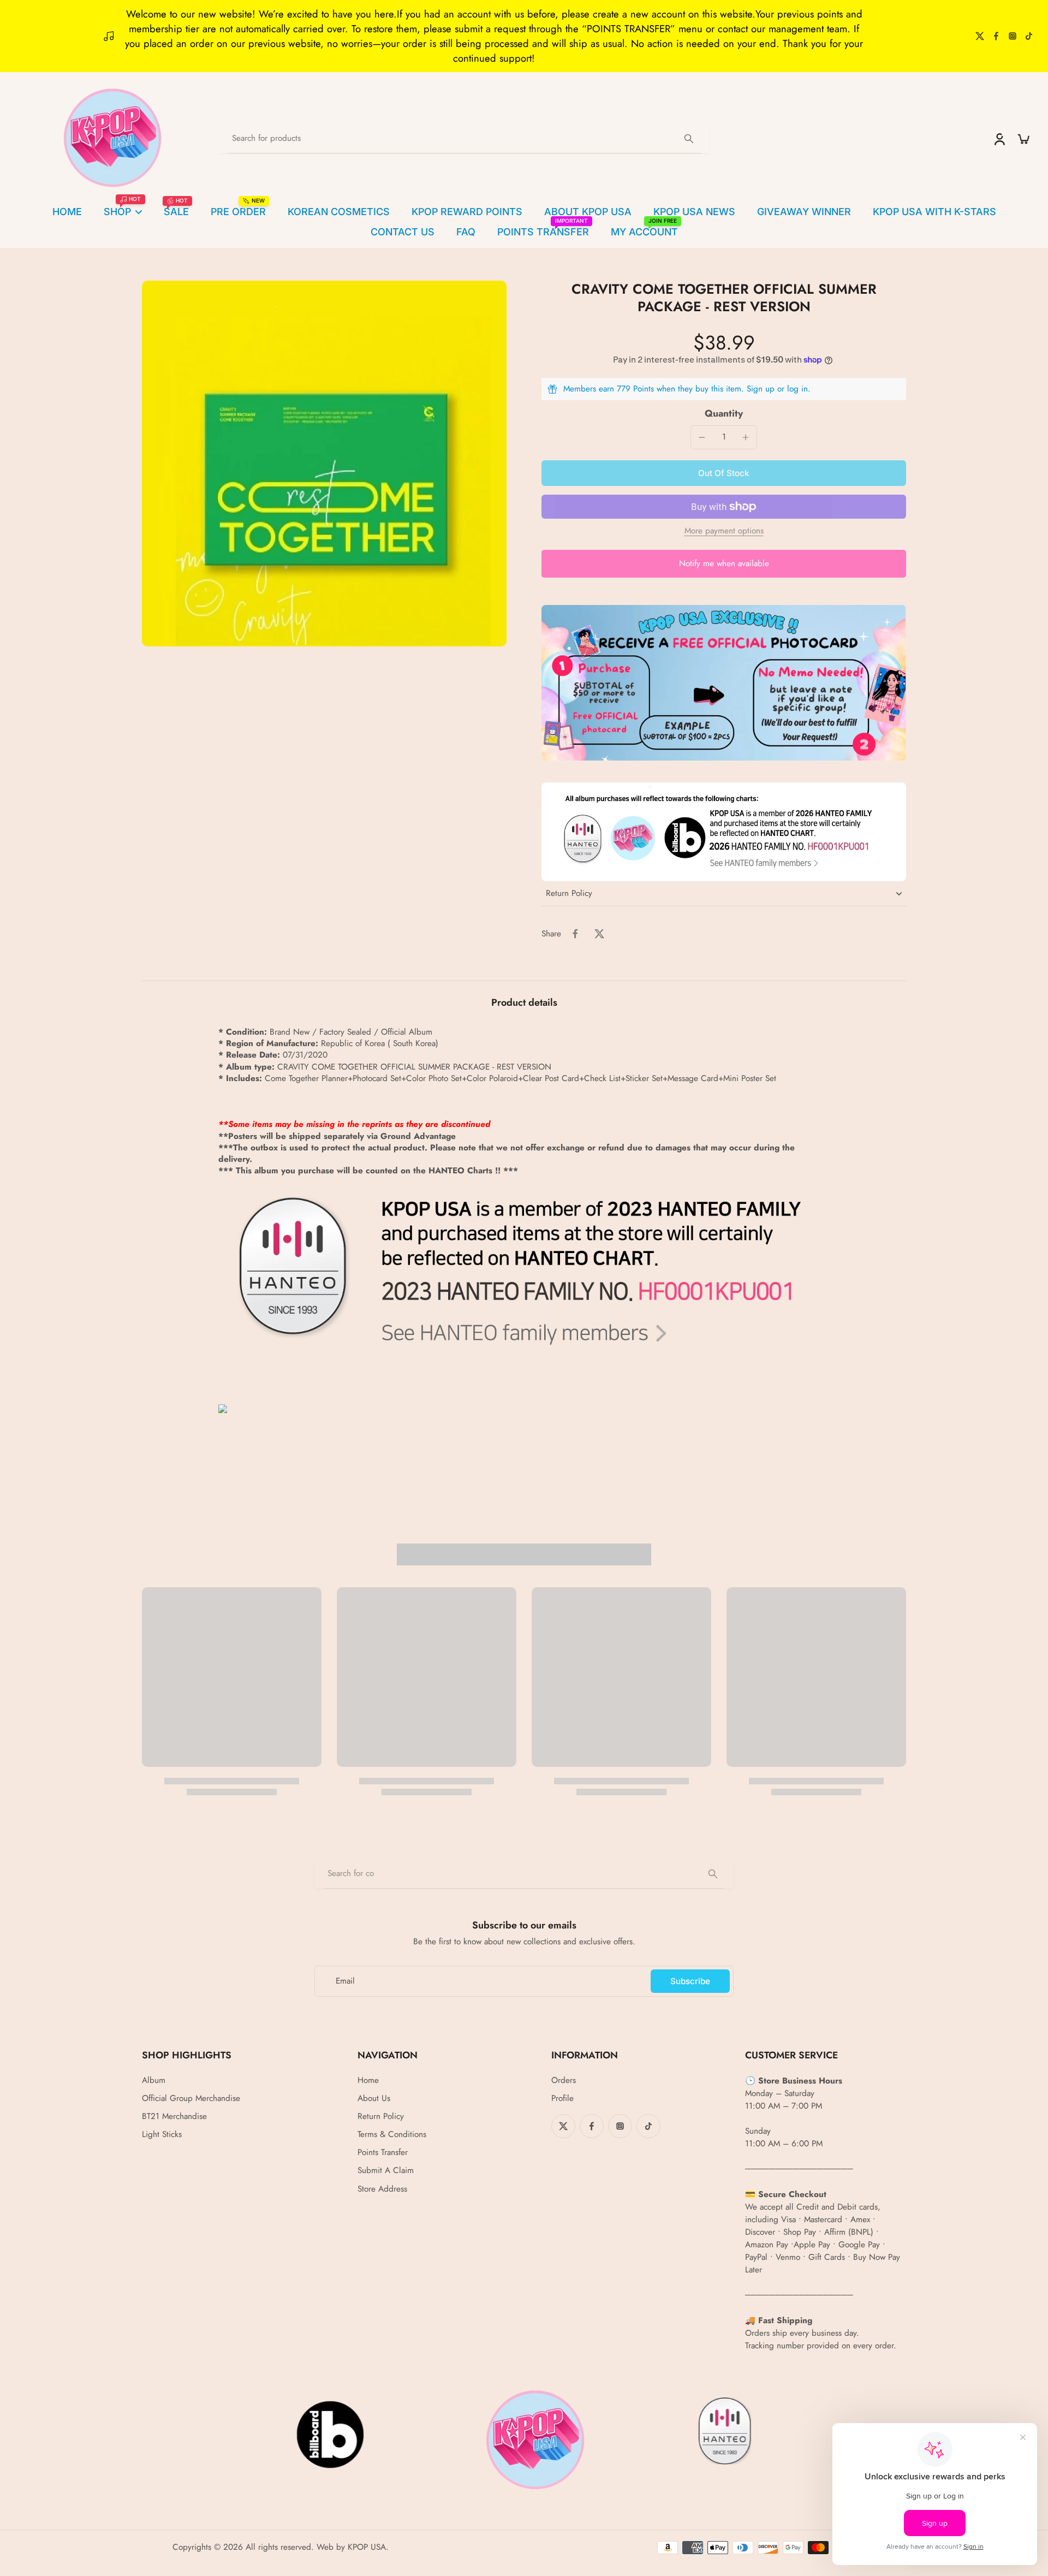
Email (345, 1981)
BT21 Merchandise (174, 2117)
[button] (724, 473)
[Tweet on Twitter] (599, 934)
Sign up (761, 389)
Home (368, 2081)
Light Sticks (162, 2135)
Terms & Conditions (392, 2135)
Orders (564, 2081)
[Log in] (999, 139)
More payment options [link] (724, 532)
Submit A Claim (386, 2171)
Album (154, 2081)
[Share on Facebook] (575, 934)
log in (797, 389)
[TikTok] (1029, 36)
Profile (562, 2099)
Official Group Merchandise (191, 2099)
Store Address (382, 2189)
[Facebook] (996, 36)
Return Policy (381, 2117)
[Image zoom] (324, 464)
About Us (374, 2099)
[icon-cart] (1023, 139)
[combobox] (524, 1874)
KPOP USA (367, 2547)
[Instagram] (1013, 36)
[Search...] (689, 139)
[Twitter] (980, 36)
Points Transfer (383, 2153)
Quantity (724, 413)
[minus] (702, 437)
